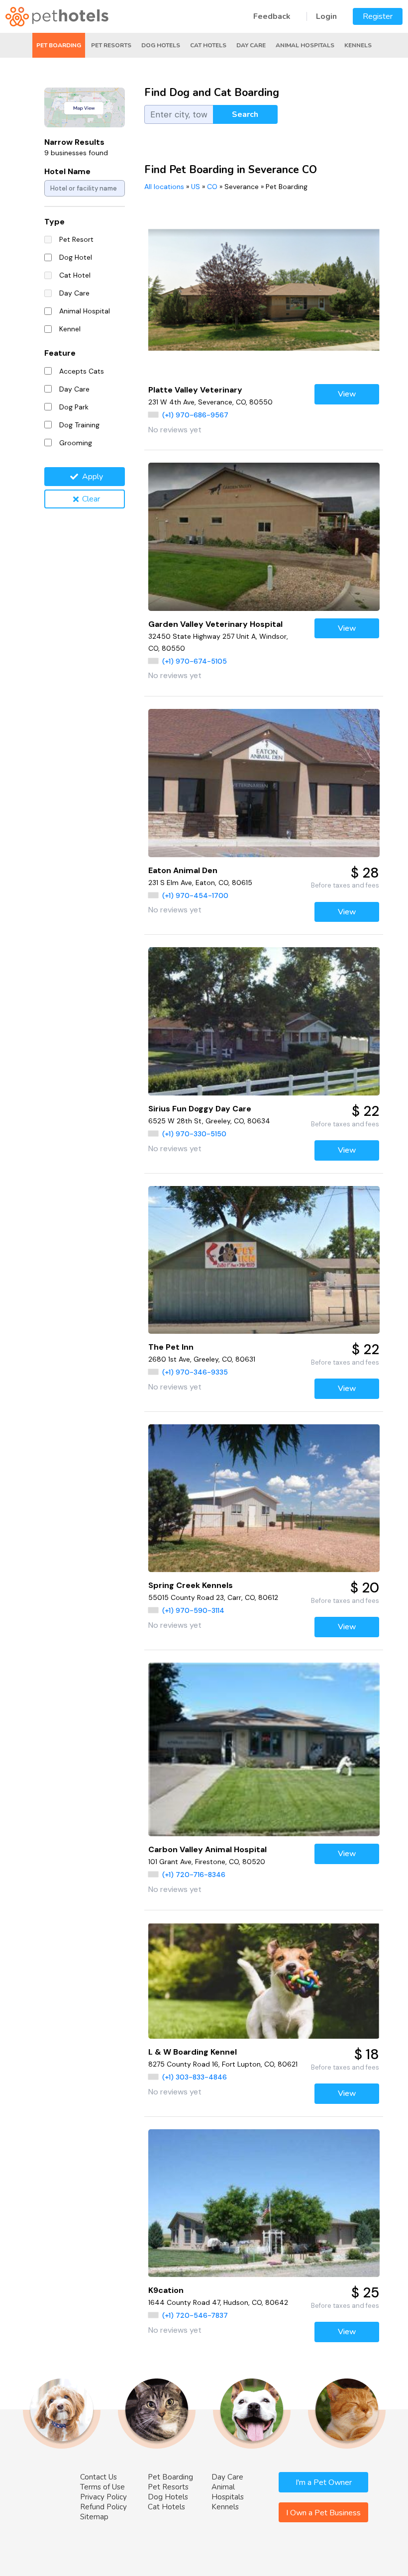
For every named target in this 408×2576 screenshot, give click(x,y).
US (196, 187)
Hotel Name (67, 171)
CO (212, 187)
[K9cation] (264, 2203)
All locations (164, 187)
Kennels (358, 45)
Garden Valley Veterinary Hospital (215, 624)
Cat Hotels (208, 45)
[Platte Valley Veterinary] (264, 290)
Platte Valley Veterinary (195, 390)
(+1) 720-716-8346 (194, 1875)
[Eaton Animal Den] (264, 783)
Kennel (70, 329)
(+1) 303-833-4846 (195, 2077)
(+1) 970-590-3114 (193, 1610)
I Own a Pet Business (323, 2513)
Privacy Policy (103, 2497)
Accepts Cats (82, 371)
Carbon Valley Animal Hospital (207, 1849)
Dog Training (79, 425)
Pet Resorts (111, 45)
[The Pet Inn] (264, 1260)
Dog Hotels (161, 45)
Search (245, 114)
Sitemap (94, 2517)
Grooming (76, 443)
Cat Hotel (75, 275)
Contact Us (99, 2477)
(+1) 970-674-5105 (195, 661)
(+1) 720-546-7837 (195, 2315)
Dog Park (74, 407)
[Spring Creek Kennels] (264, 1498)
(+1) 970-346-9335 (195, 1372)
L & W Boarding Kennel (193, 2052)
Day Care (251, 45)
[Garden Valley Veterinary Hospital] (264, 537)
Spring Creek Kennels (191, 1585)
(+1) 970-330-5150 (194, 1134)
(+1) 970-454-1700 (195, 895)
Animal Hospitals (305, 45)
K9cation (166, 2290)
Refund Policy (103, 2507)
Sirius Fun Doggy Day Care (200, 1109)
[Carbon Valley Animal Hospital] (264, 1749)
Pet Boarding (59, 45)
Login (326, 16)
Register (378, 16)
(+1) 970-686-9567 (195, 415)
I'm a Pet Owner (324, 2482)
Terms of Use (102, 2487)
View (347, 394)
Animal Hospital (85, 311)
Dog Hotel (76, 257)
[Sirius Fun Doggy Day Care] (264, 1021)
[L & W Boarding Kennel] (264, 1981)
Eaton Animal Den (183, 870)
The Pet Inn (171, 1347)
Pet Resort (76, 239)
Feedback (272, 16)
